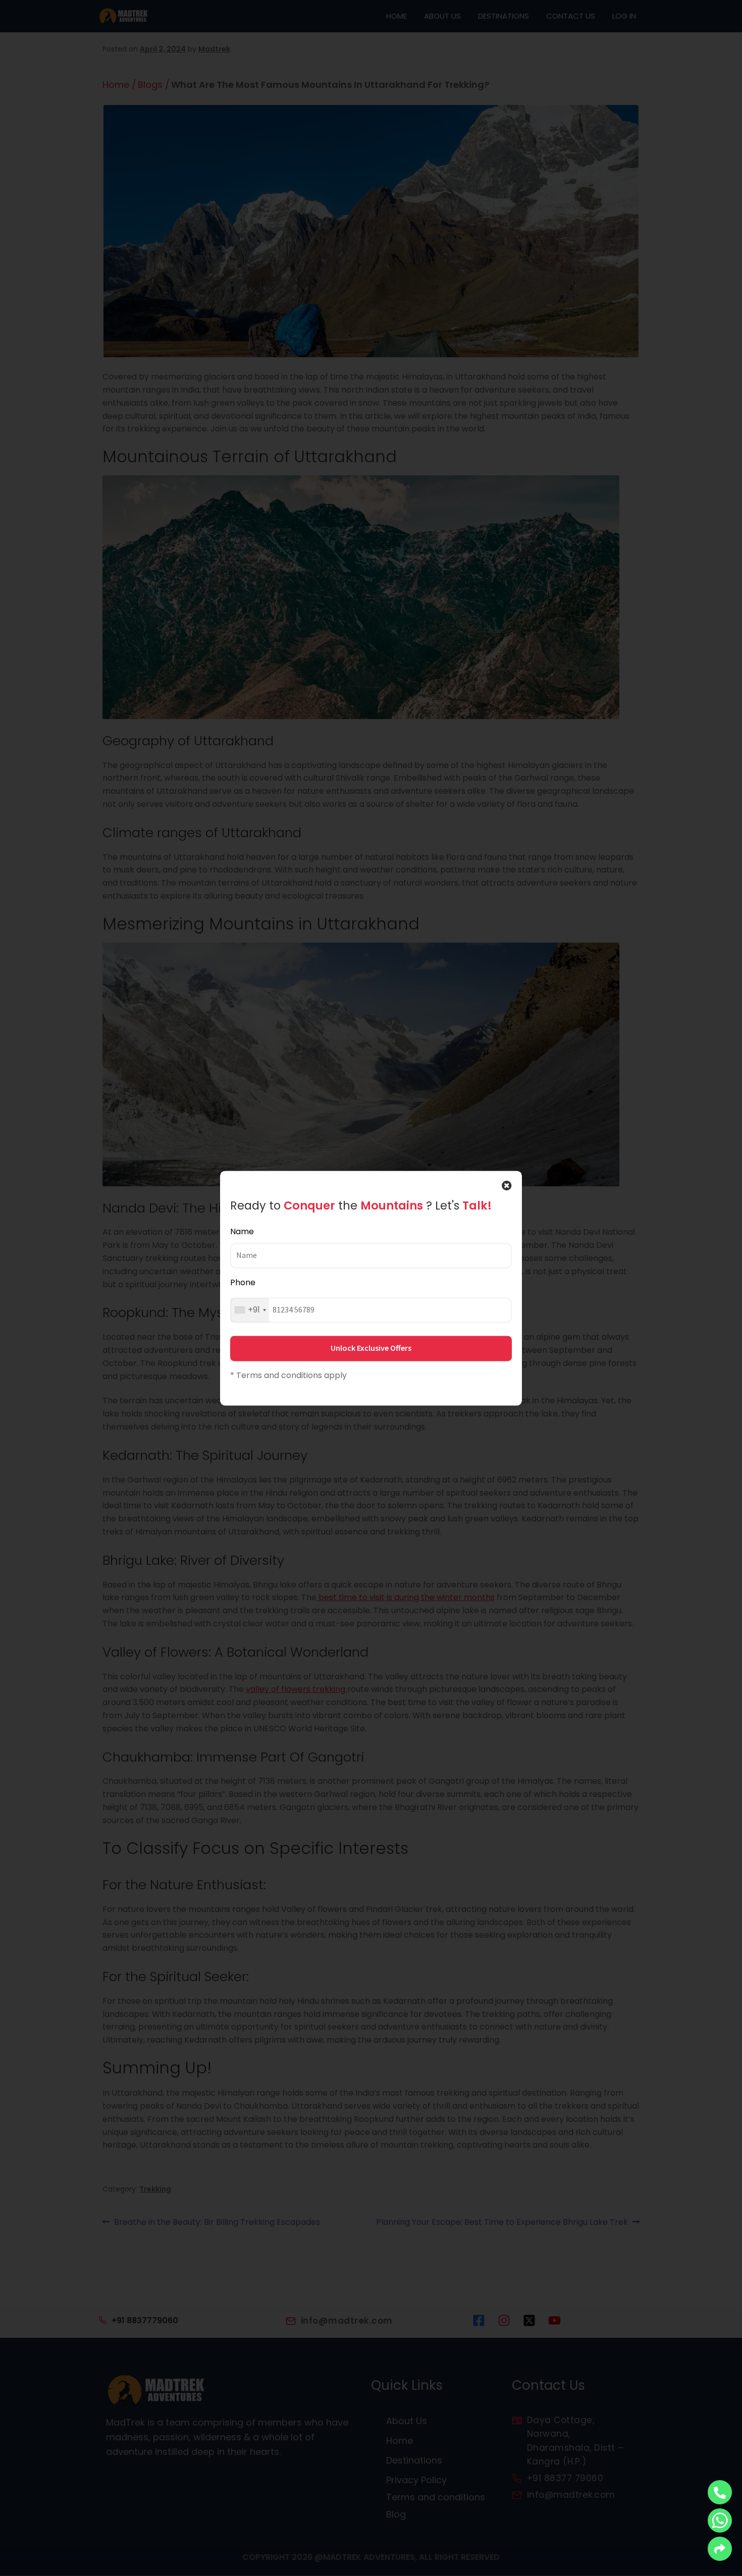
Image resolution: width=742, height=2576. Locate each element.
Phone (243, 1283)
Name (242, 1231)
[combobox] (250, 1310)
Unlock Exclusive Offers (371, 1348)
